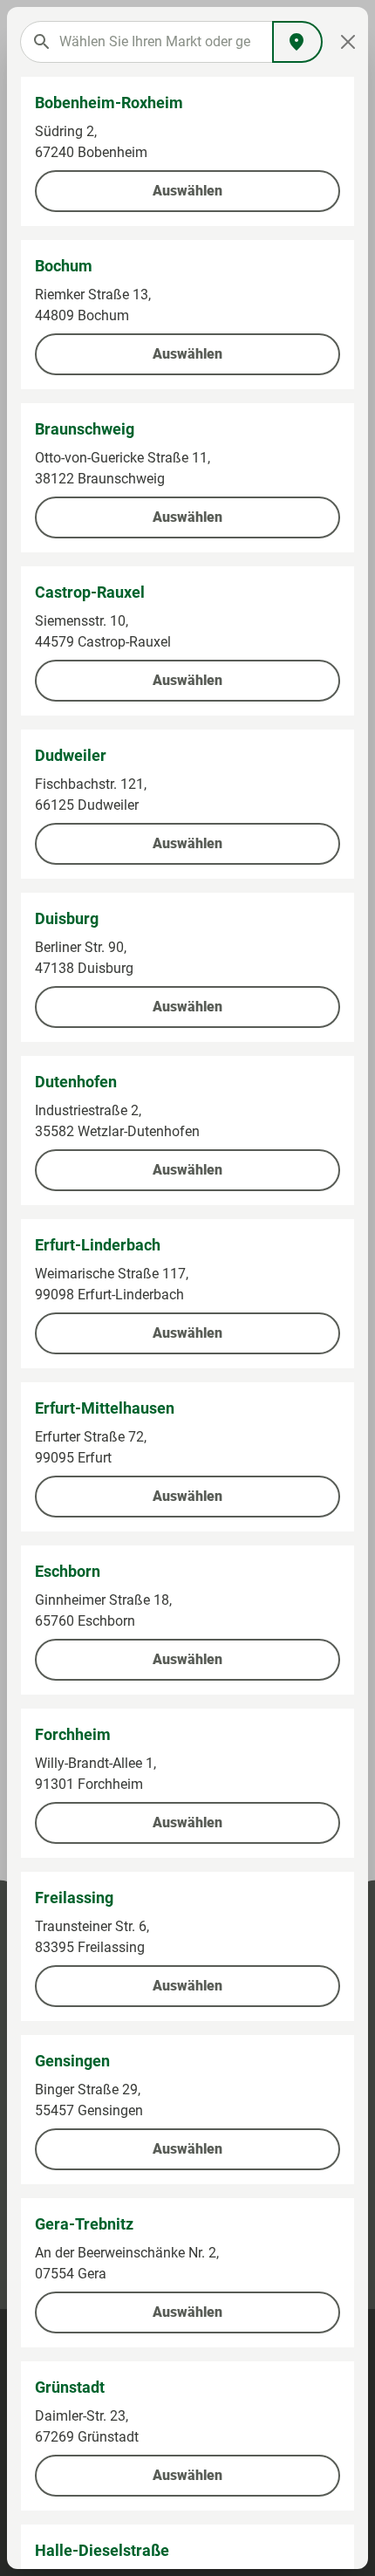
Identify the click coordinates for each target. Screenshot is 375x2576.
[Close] (348, 42)
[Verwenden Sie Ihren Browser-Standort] (297, 42)
